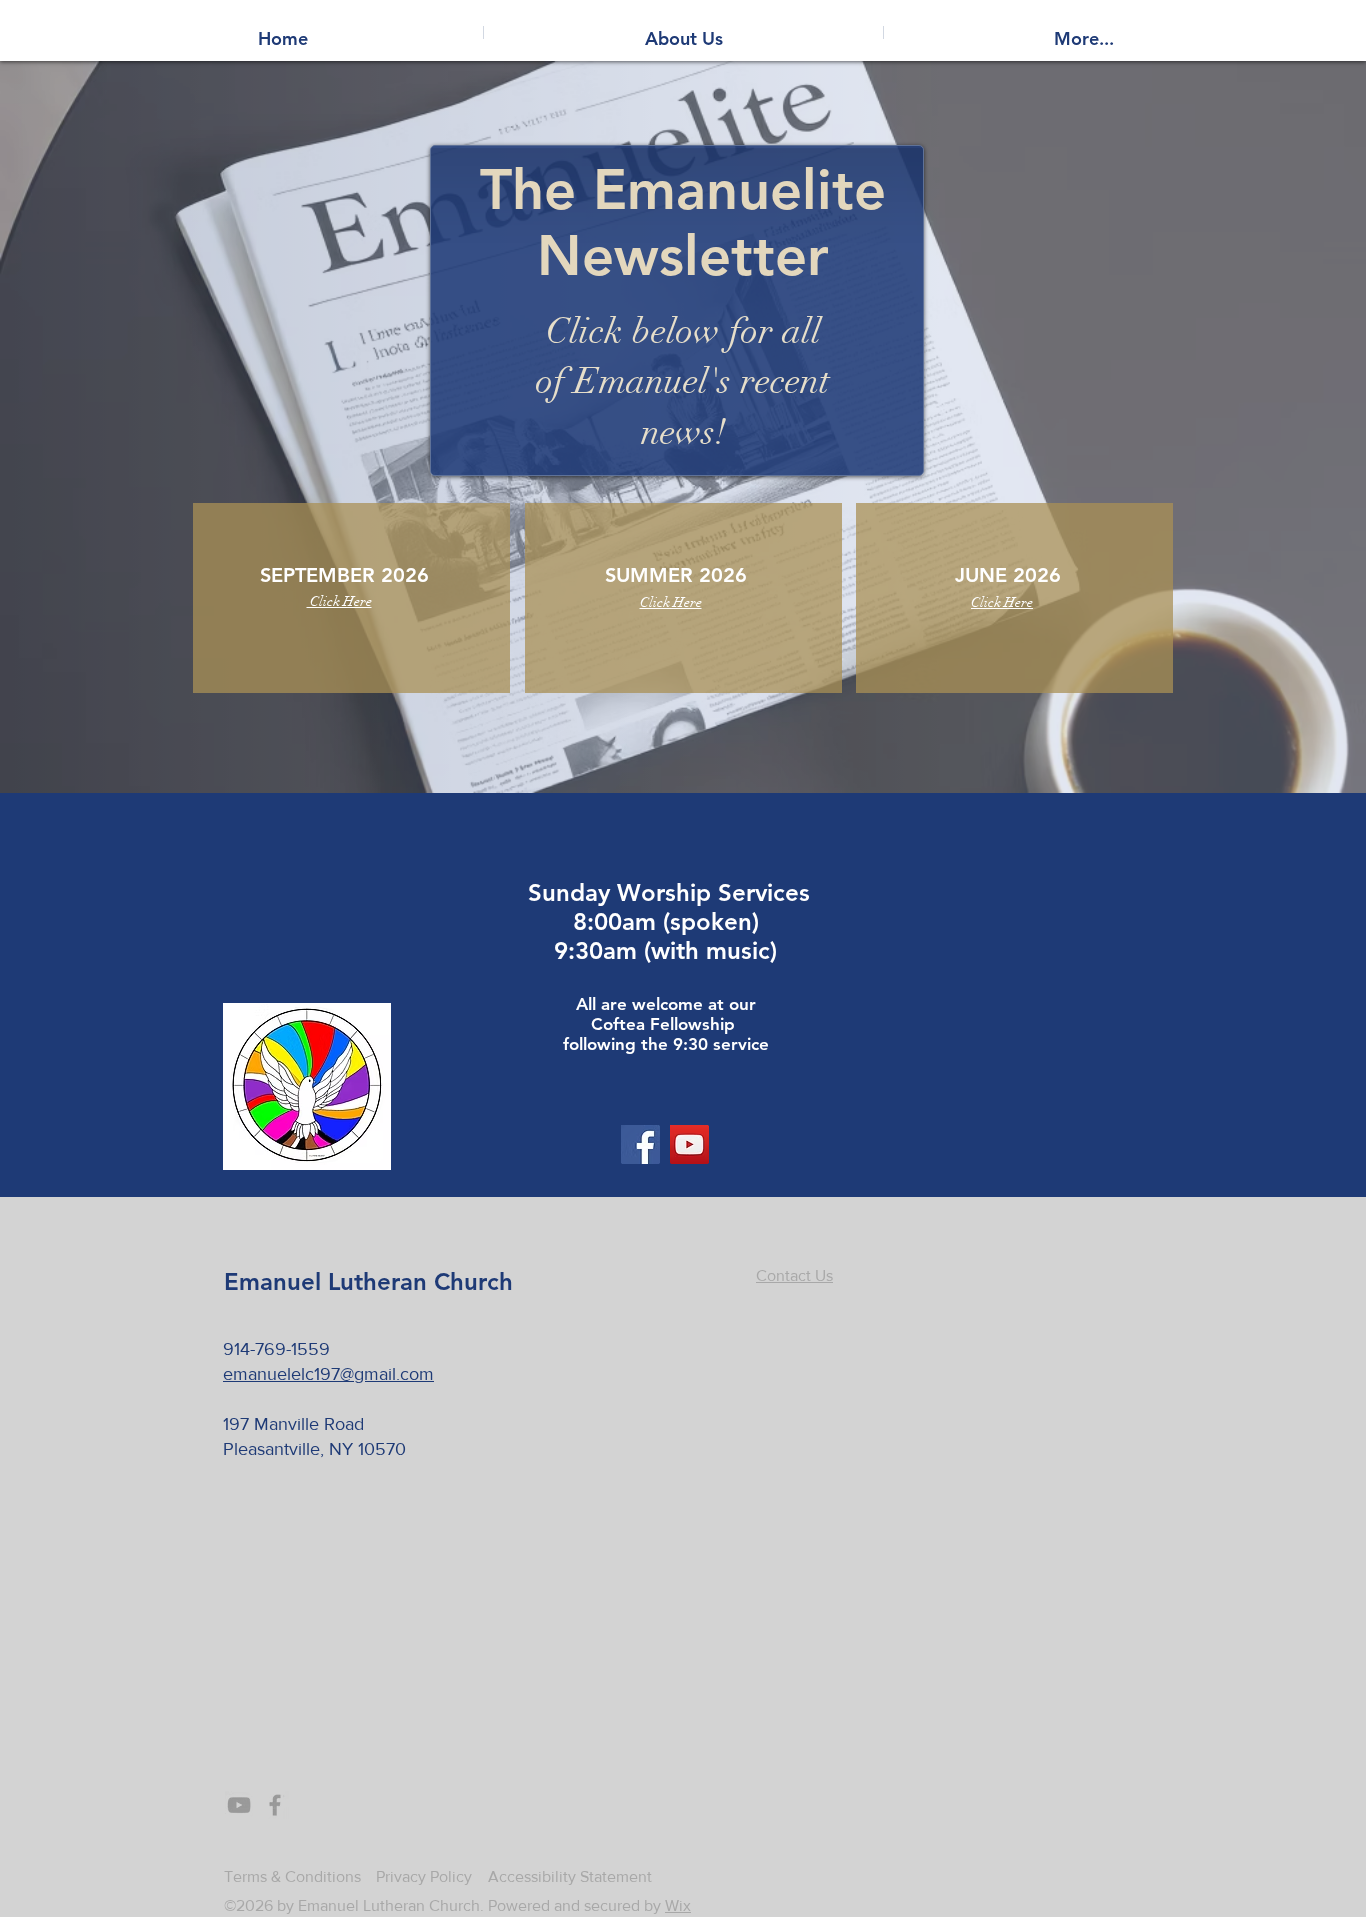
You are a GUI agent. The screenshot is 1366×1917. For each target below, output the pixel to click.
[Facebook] (640, 1144)
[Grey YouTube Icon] (239, 1805)
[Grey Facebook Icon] (275, 1805)
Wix (678, 1905)
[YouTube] (689, 1144)
